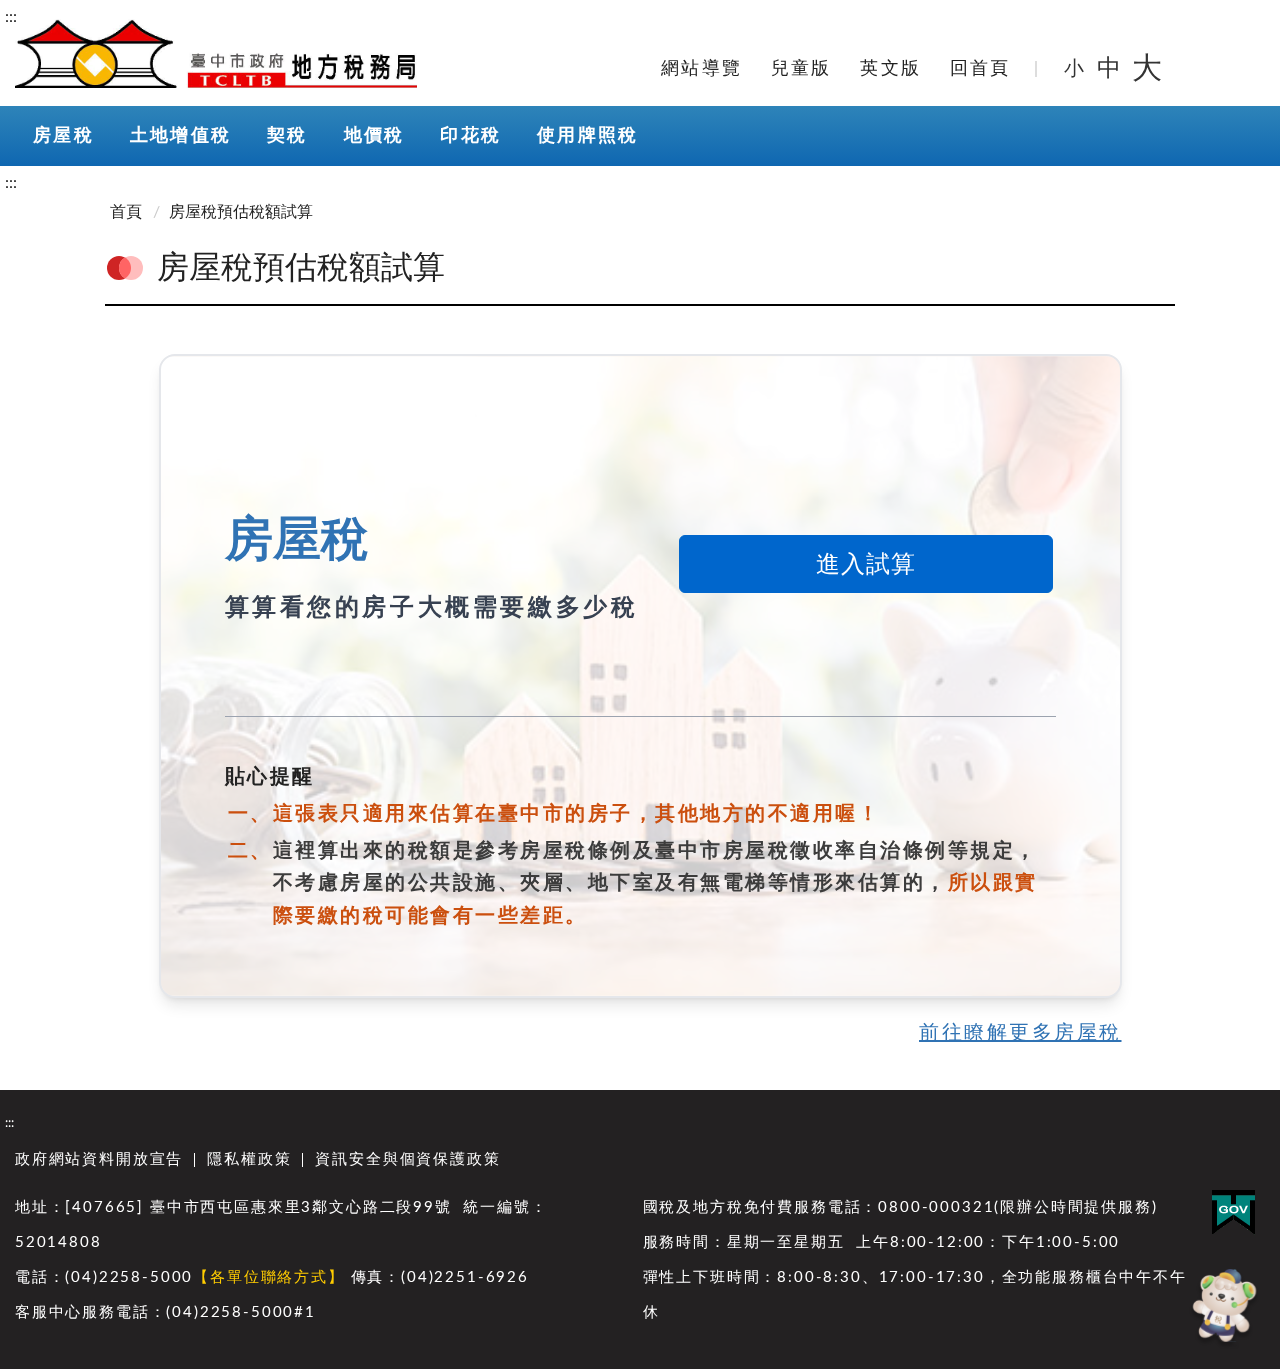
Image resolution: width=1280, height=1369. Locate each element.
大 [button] (1147, 69)
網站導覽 (701, 69)
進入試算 (866, 565)
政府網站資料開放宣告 (99, 1159)
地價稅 (374, 136)
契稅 (287, 136)
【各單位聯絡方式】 (268, 1277)
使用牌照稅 (587, 136)
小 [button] (1075, 69)
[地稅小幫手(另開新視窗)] (1222, 1309)
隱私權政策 (249, 1159)
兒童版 (801, 69)
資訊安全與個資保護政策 (407, 1159)
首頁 (126, 212)
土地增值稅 (180, 136)
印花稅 (470, 136)
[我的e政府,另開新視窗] (1233, 1212)
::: (11, 17)
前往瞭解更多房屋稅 (1020, 1033)
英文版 (890, 69)
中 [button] (1111, 69)
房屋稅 (63, 136)
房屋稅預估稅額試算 (241, 212)
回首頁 (980, 69)
